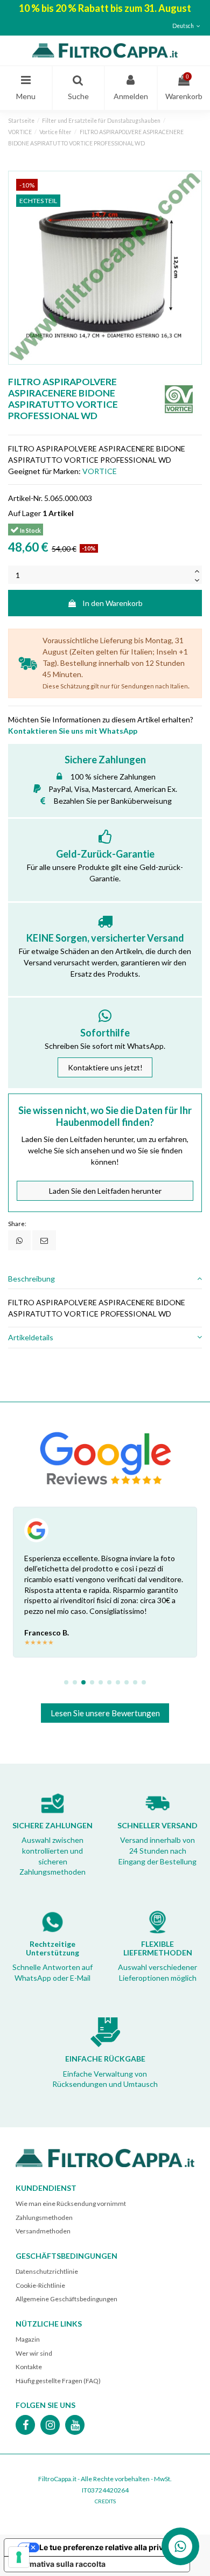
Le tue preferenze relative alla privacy (108, 2547)
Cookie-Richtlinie (40, 2285)
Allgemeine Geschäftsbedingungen (66, 2299)
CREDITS (105, 2501)
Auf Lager (24, 513)
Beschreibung (31, 1279)
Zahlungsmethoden (44, 2218)
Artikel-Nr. (25, 498)
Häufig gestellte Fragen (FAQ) (58, 2381)
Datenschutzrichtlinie (47, 2271)
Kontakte (29, 2367)
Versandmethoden (43, 2231)
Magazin (28, 2339)
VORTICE (100, 471)
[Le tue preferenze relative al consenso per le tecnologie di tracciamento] (19, 2557)
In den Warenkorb (113, 603)
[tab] (105, 1279)
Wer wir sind (34, 2353)
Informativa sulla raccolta (59, 2564)
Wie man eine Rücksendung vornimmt (71, 2203)
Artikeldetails (31, 1337)
